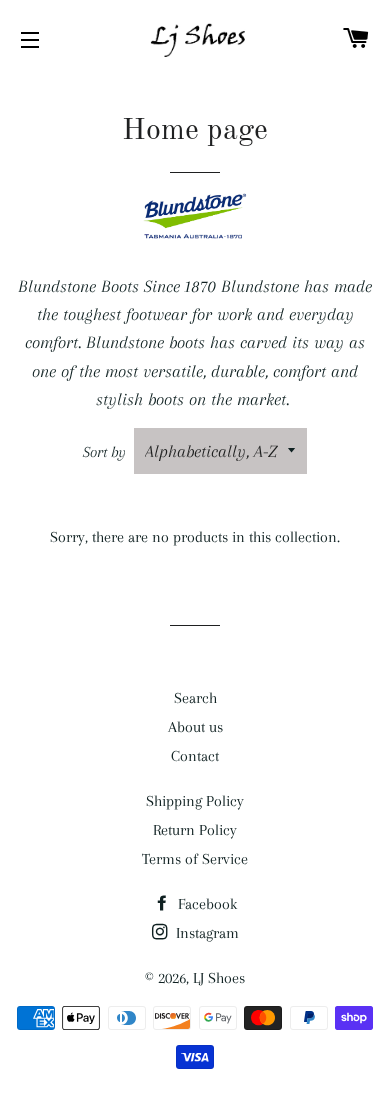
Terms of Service (195, 859)
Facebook (205, 904)
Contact (195, 756)
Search (195, 698)
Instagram (205, 933)
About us (195, 727)
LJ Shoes (219, 978)
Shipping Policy (195, 801)
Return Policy (195, 830)
